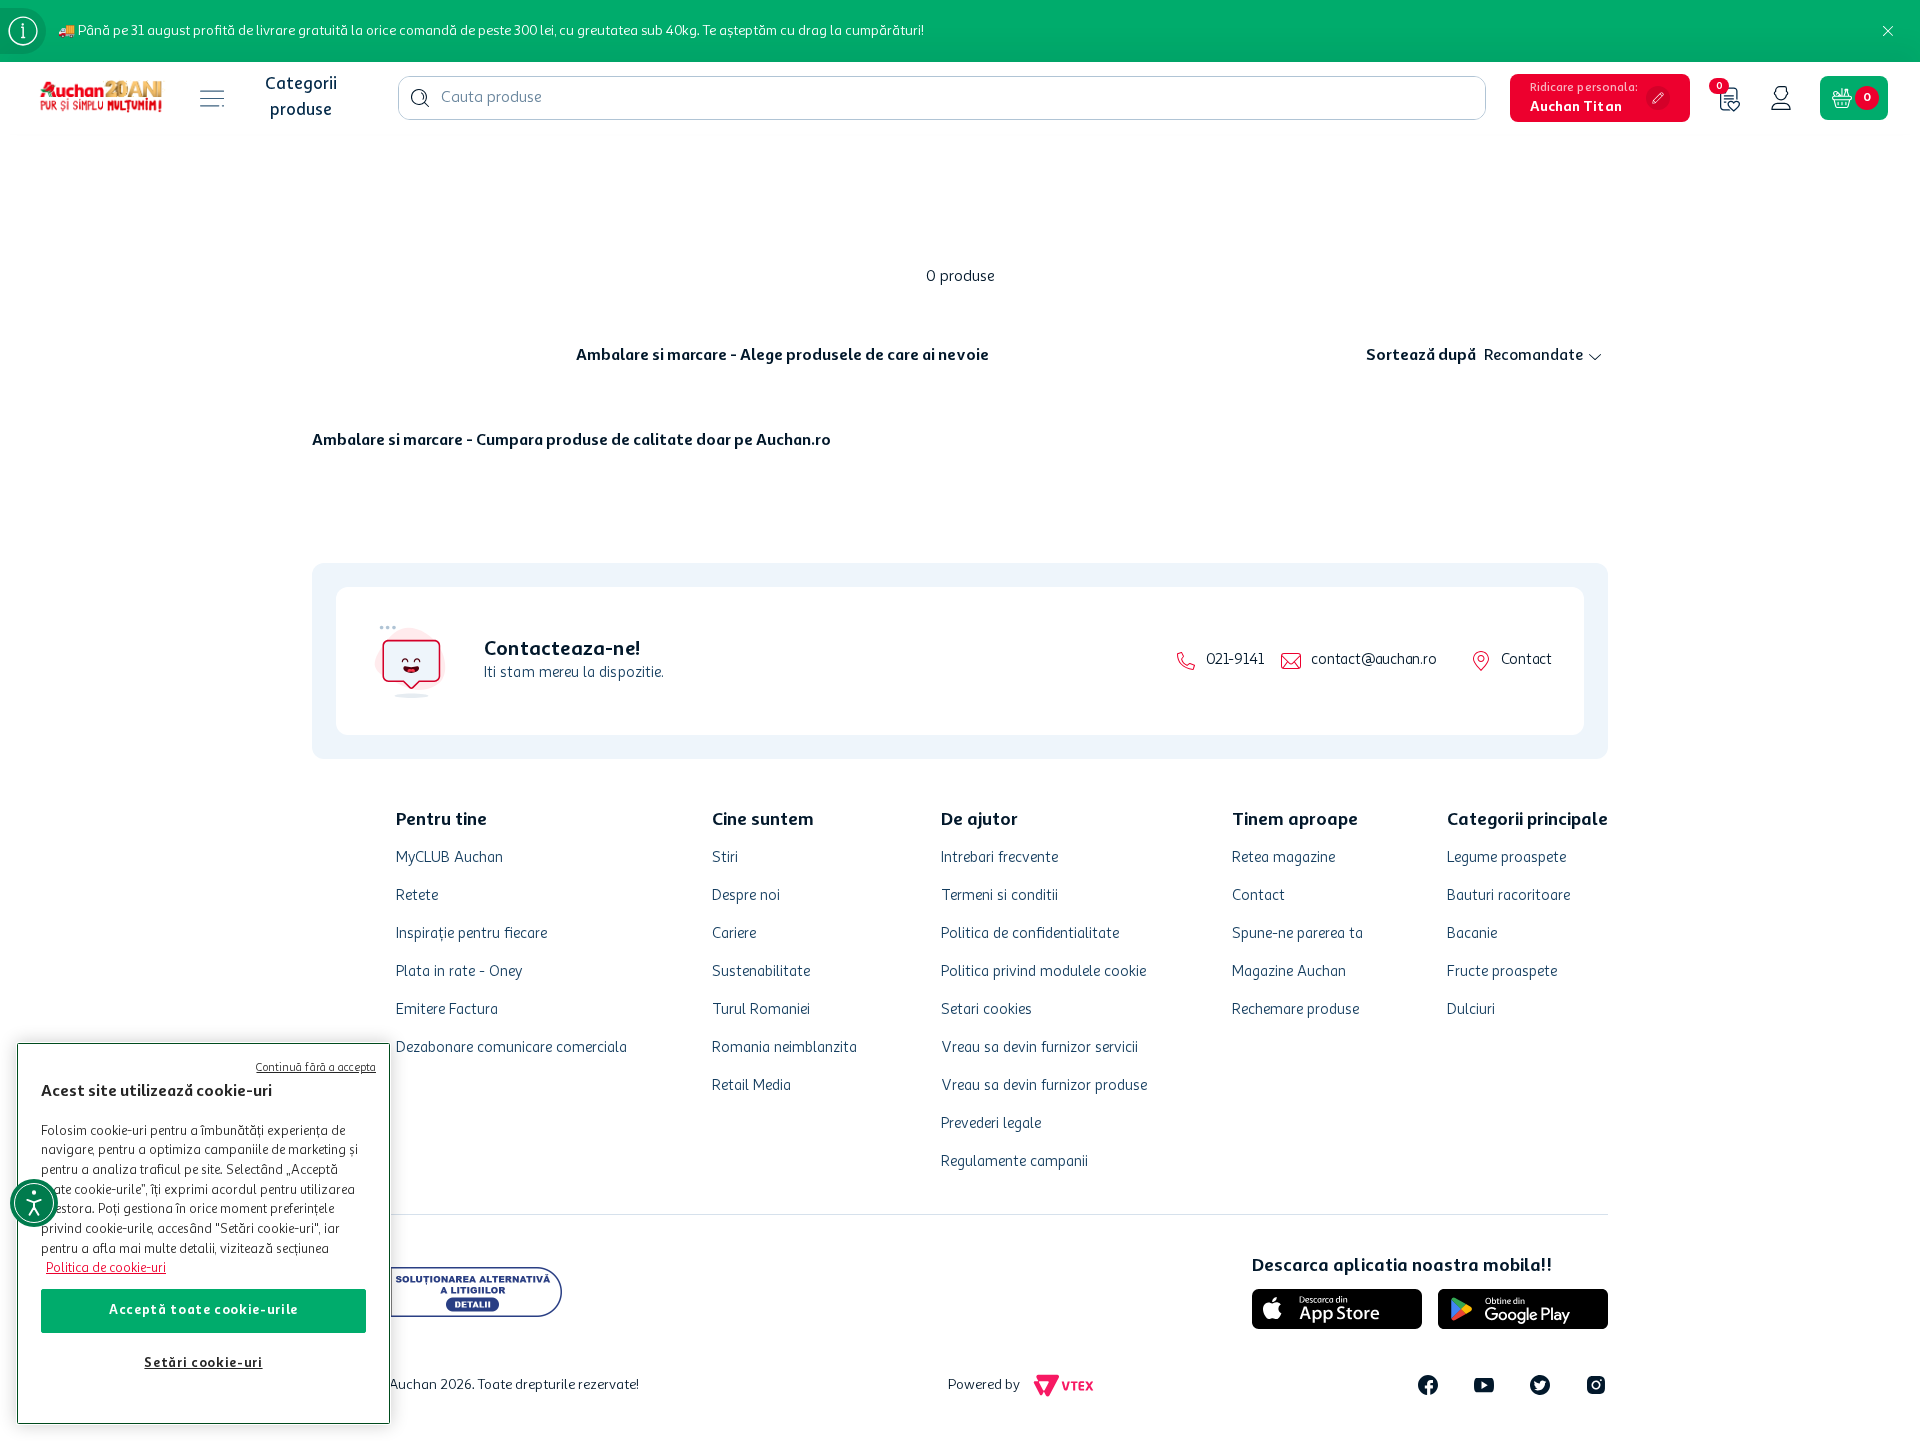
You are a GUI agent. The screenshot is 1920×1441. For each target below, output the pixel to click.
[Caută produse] (420, 98)
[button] (1600, 98)
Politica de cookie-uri (106, 1268)
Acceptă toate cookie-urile (203, 1310)
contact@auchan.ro (1373, 660)
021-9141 (1234, 660)
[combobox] (942, 98)
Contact (1526, 660)
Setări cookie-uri (203, 1363)
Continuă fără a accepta (316, 1068)
